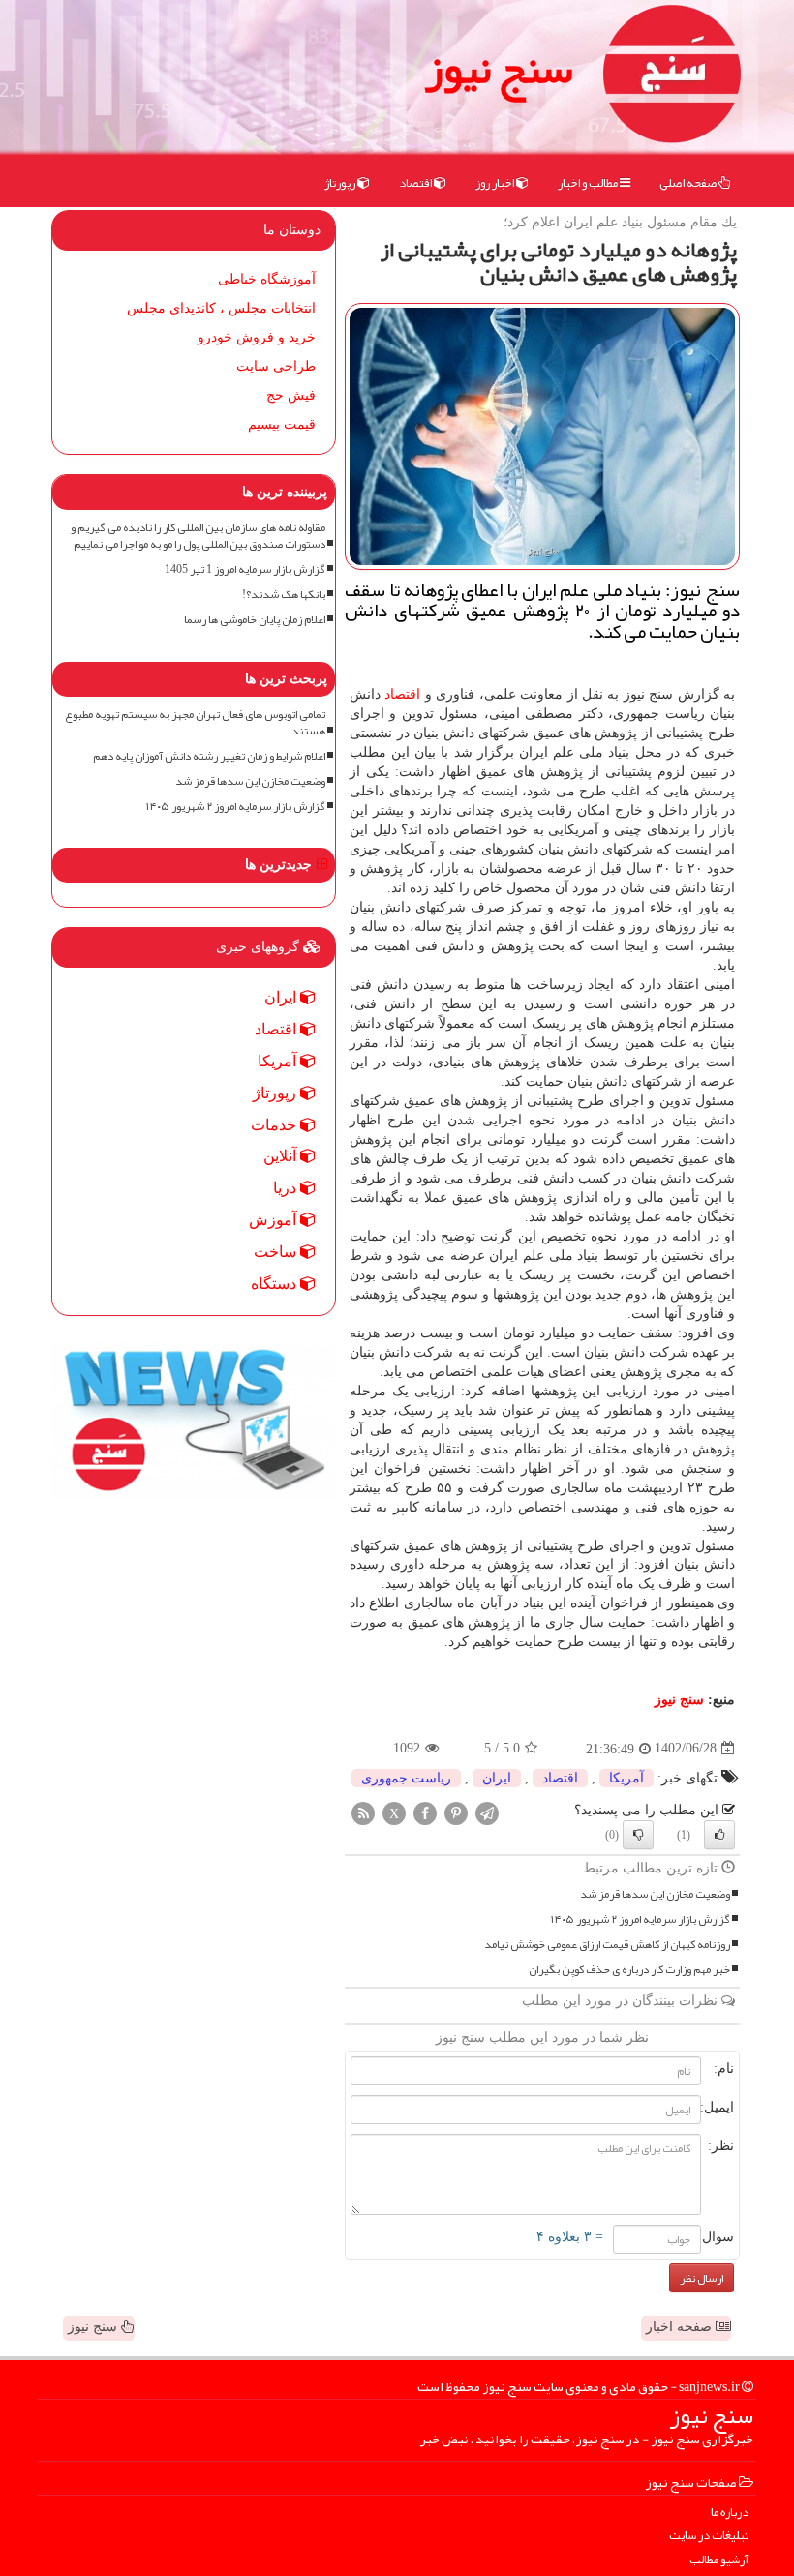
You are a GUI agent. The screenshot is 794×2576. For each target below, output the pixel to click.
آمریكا (626, 1778)
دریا (287, 1188)
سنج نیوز (499, 68)
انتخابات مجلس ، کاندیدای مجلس (221, 308)
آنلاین (282, 1156)
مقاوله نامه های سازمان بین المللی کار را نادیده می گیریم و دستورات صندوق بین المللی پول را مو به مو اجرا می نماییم (198, 536)
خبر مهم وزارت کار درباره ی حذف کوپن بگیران (629, 1970)
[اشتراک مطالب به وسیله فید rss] (363, 1812)
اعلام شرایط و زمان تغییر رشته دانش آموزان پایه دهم (209, 756)
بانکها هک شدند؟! (284, 595)
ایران (497, 1778)
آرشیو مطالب (719, 2560)
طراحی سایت (276, 366)
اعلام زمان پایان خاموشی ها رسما (255, 620)
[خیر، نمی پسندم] (638, 1835)
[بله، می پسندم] (719, 1835)
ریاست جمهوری (406, 1778)
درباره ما (730, 2513)
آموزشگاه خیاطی (267, 279)
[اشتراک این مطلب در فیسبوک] (425, 1812)
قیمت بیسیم (282, 424)
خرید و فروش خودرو (257, 337)
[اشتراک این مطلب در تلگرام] (487, 1812)
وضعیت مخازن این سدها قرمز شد (655, 1894)
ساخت (277, 1252)
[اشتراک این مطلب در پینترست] (456, 1812)
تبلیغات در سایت (709, 2536)
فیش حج (291, 395)
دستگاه (275, 1284)
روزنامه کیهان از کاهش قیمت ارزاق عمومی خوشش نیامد (607, 1945)
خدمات (275, 1125)
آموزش (275, 1220)
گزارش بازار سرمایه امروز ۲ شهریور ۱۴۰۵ (641, 1919)
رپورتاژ (341, 183)
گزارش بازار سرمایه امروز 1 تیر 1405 (245, 569)
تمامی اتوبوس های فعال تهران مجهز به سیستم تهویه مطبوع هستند (195, 723)
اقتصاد (416, 183)
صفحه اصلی (689, 183)
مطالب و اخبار (589, 183)
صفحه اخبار (681, 2327)
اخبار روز (496, 183)
